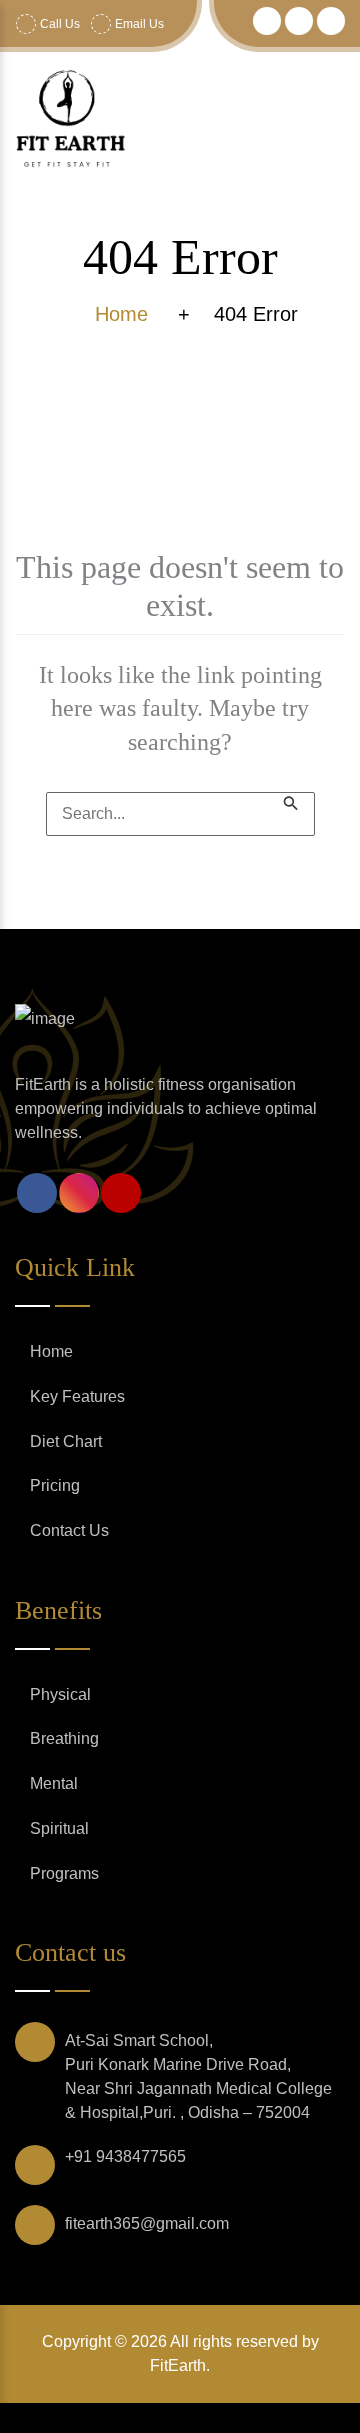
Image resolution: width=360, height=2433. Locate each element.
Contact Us (69, 1530)
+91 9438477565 (125, 2156)
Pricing (55, 1485)
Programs (64, 1873)
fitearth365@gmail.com (147, 2223)
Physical (60, 1694)
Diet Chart (66, 1441)
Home (51, 1351)
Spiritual (59, 1828)
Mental (54, 1783)
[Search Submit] (291, 801)
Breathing (64, 1738)
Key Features (77, 1396)
